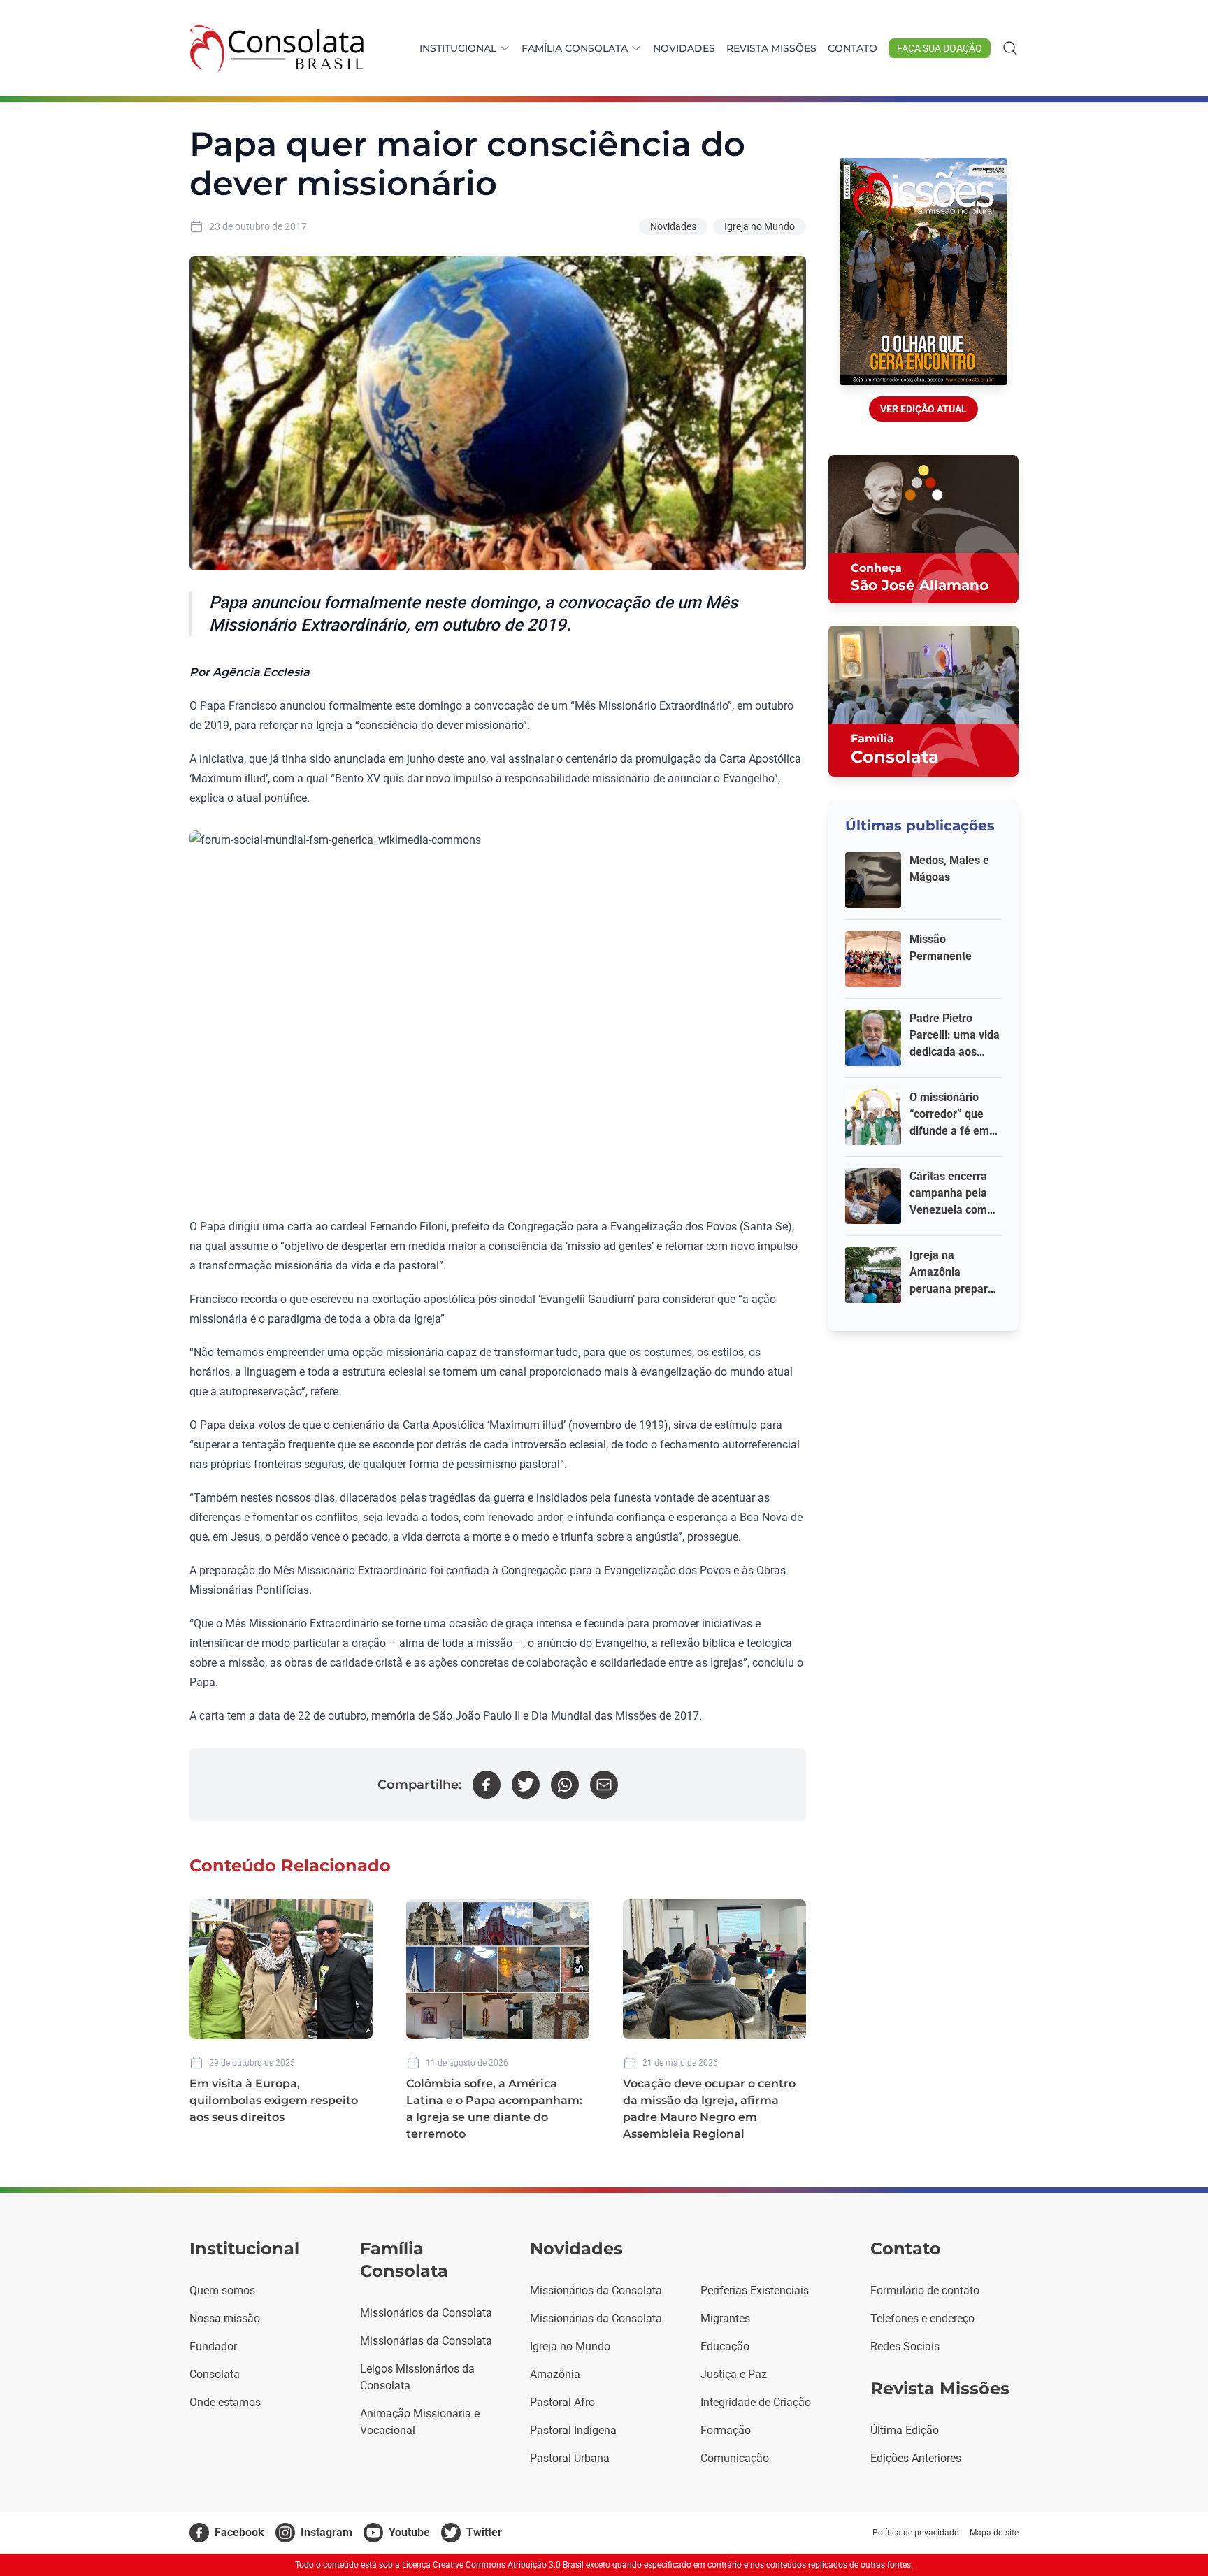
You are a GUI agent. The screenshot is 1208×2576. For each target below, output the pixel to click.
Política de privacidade (915, 2533)
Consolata (215, 2374)
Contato (853, 48)
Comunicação (735, 2458)
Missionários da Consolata (426, 2313)
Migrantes (725, 2318)
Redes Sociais (905, 2346)
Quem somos (222, 2290)
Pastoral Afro (562, 2402)
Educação (725, 2346)
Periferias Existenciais (755, 2290)
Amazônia (555, 2374)
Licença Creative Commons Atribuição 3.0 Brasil (493, 2565)
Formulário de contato (925, 2290)
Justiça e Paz (734, 2374)
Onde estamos (225, 2402)
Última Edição (905, 2430)
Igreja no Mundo (760, 226)
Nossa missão (225, 2318)
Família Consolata (575, 48)
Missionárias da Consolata (426, 2341)
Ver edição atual (923, 409)
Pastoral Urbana (570, 2458)
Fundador (213, 2346)
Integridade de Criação (756, 2402)
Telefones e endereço (922, 2318)
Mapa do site (994, 2533)
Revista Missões (771, 48)
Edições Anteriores (916, 2458)
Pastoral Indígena (573, 2430)
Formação (726, 2430)
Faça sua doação (940, 48)
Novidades (684, 48)
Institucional (458, 48)
